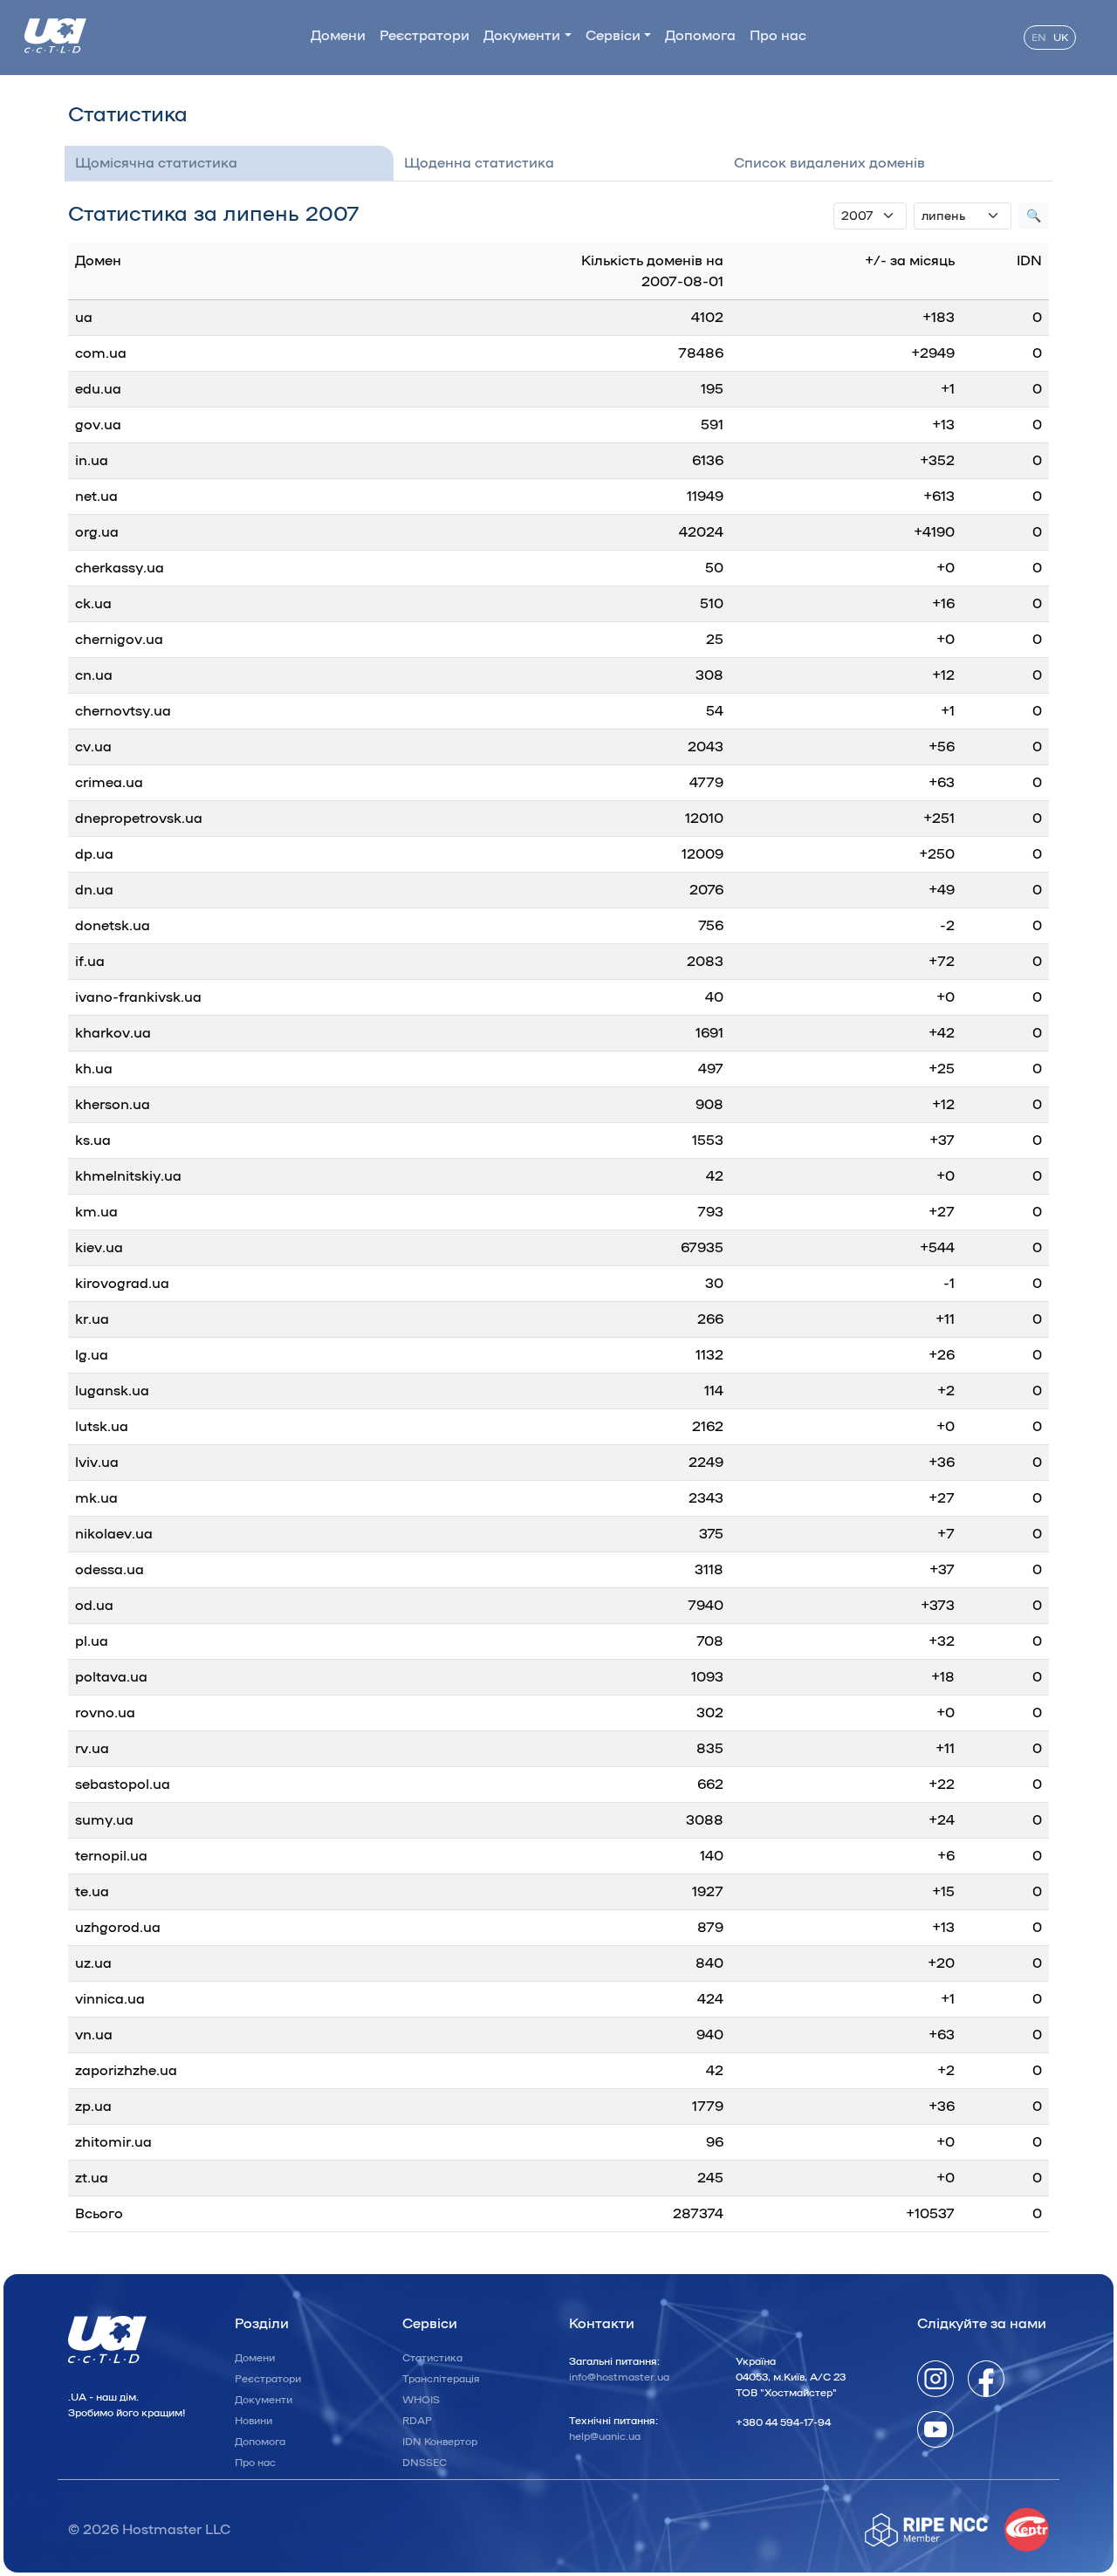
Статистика (432, 2358)
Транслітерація (441, 2379)
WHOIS (421, 2400)
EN (1039, 38)
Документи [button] (522, 36)
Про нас (778, 36)
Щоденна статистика (479, 163)
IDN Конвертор (440, 2442)
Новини (254, 2421)
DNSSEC (425, 2463)
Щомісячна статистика (156, 163)
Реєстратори (425, 36)
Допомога (700, 36)
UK (1061, 38)
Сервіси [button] (613, 36)
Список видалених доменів (829, 163)
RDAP (417, 2421)
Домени (338, 36)
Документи (264, 2400)
